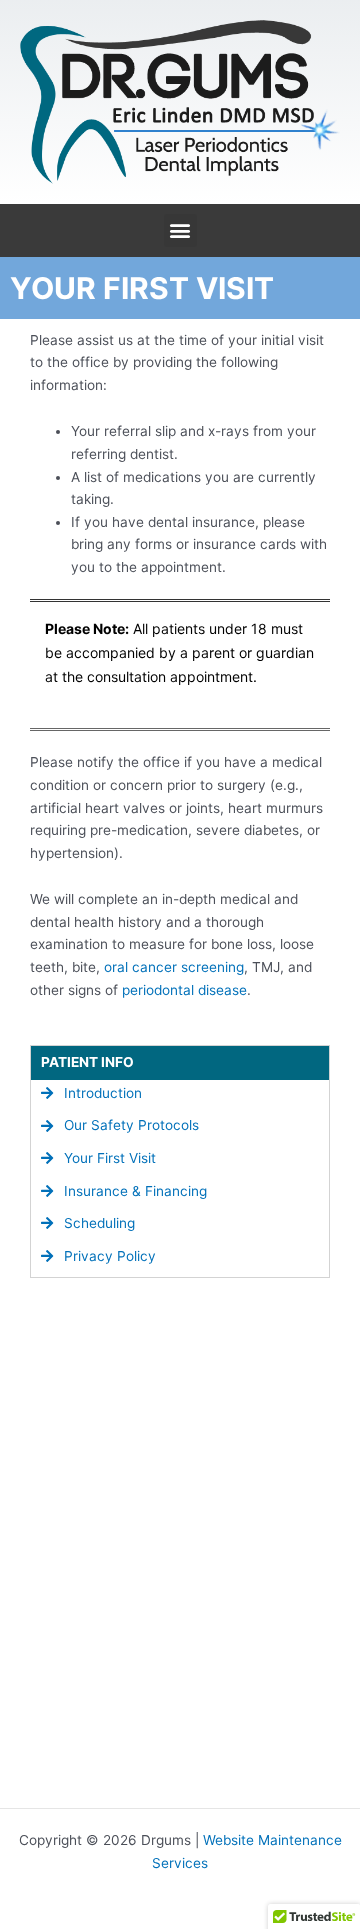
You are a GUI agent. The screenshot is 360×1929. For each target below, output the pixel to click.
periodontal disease (184, 990)
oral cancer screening (174, 967)
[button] (180, 230)
